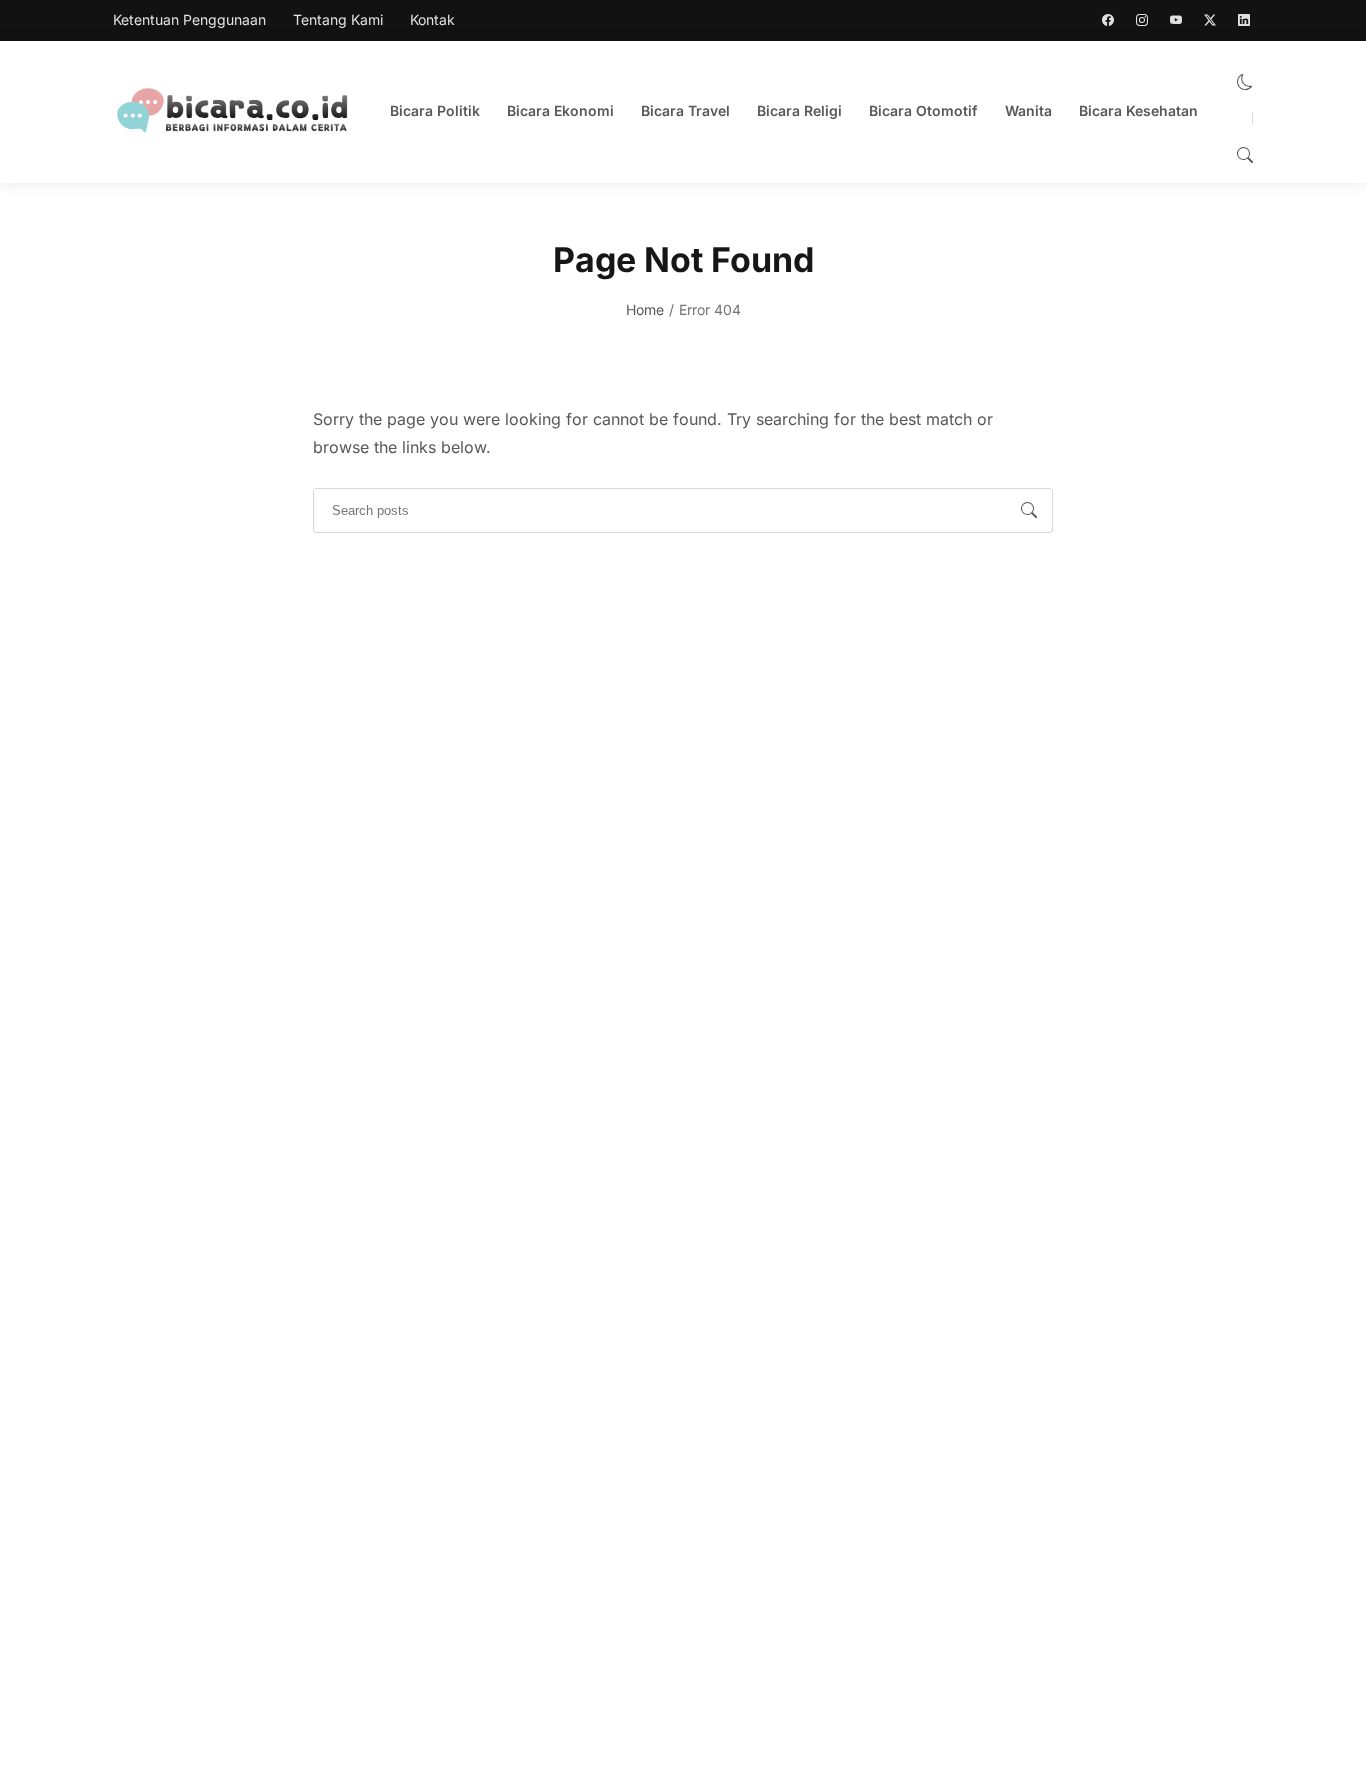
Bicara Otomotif (923, 110)
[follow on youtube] (1176, 20)
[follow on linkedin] (1244, 20)
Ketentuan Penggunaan (189, 19)
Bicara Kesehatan (1138, 110)
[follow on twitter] (1210, 20)
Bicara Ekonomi (560, 110)
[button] (1245, 82)
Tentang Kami (338, 19)
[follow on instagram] (1142, 20)
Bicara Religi (799, 110)
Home (645, 309)
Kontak (432, 19)
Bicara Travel (685, 110)
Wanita (1028, 110)
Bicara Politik (435, 110)
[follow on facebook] (1108, 20)
